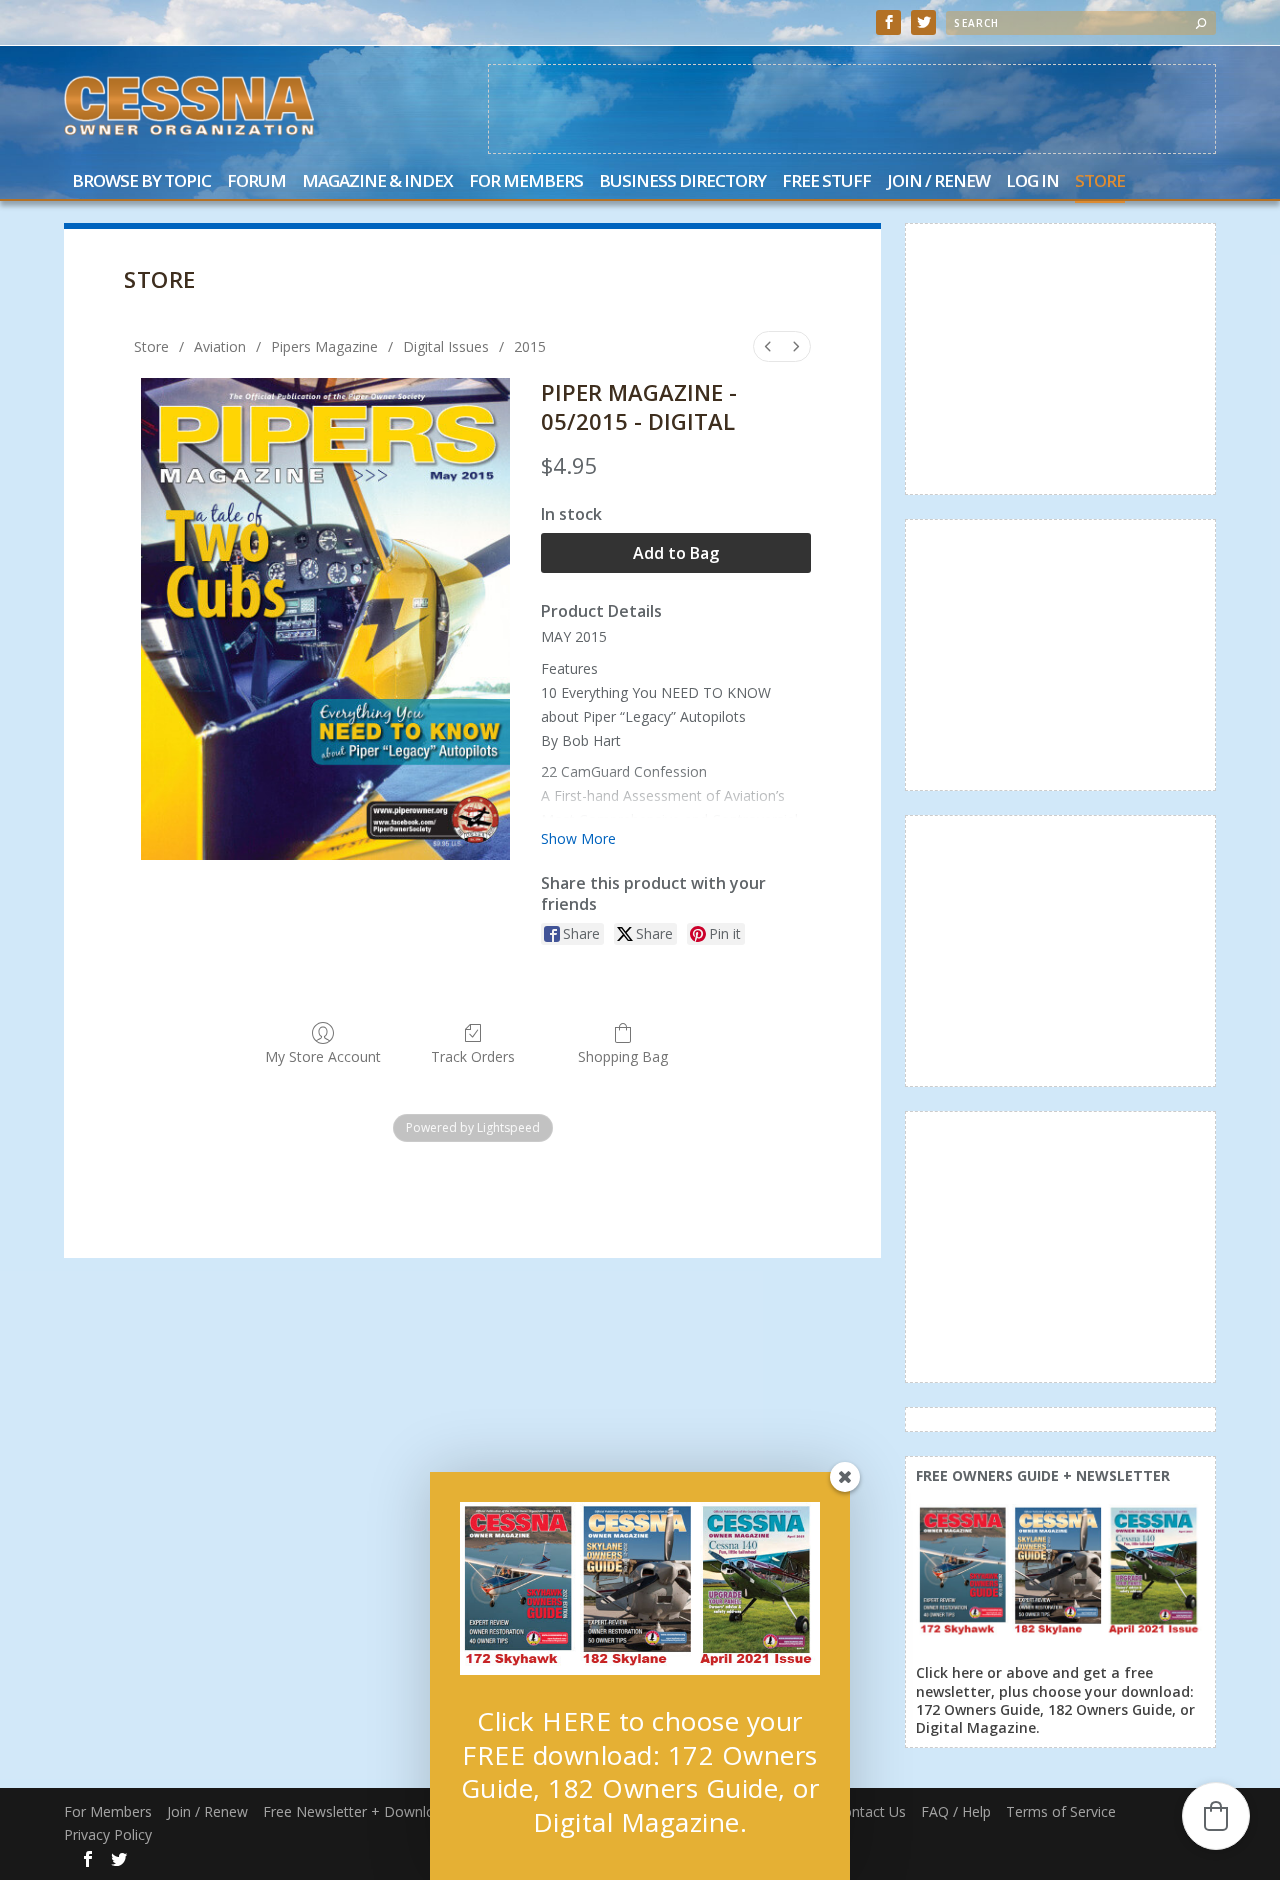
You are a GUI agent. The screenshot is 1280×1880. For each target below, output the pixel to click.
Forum (256, 182)
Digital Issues (446, 346)
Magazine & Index (377, 182)
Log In (1032, 182)
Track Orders (473, 1056)
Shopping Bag (623, 1056)
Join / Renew (938, 182)
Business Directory (682, 182)
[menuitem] (768, 346)
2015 (530, 346)
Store (1100, 182)
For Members (526, 182)
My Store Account (323, 1056)
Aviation (220, 346)
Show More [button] (578, 838)
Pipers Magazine (324, 346)
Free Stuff (826, 182)
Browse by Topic (141, 182)
